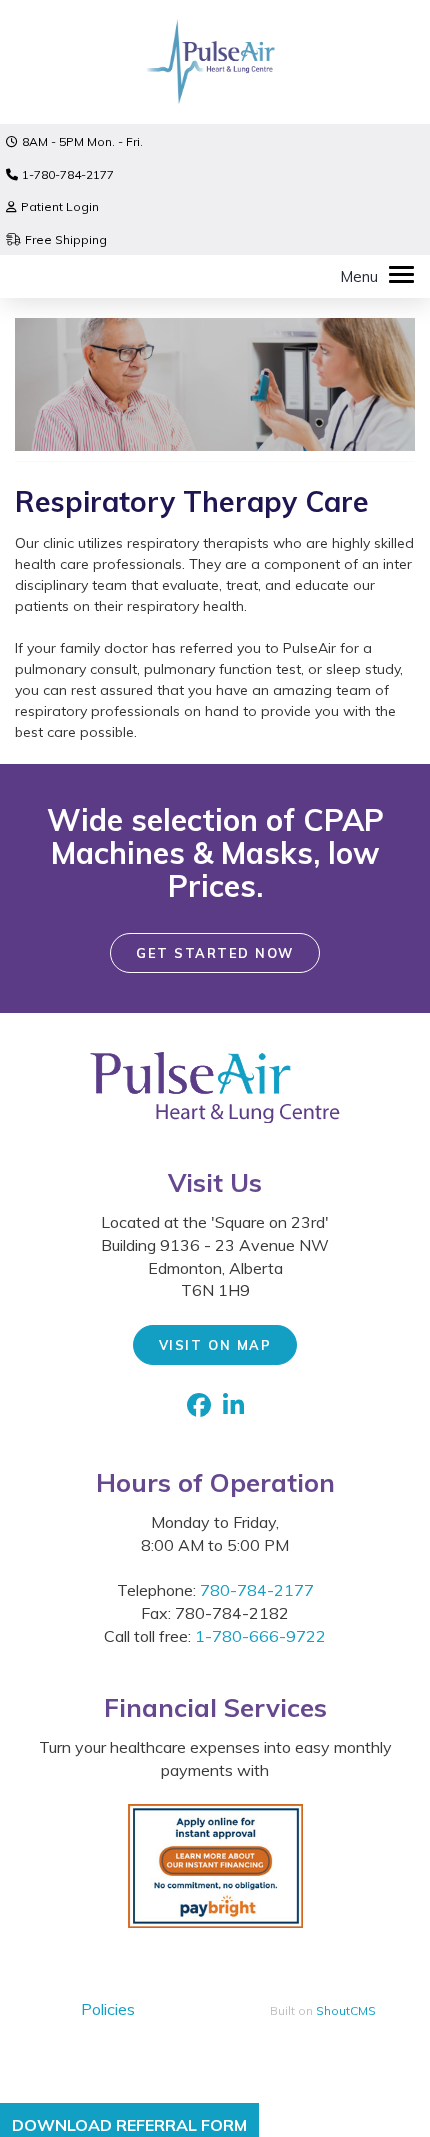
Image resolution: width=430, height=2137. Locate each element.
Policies (108, 2009)
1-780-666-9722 (260, 1636)
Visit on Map (215, 1345)
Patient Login (60, 206)
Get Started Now (215, 953)
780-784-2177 (257, 1590)
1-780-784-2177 (68, 174)
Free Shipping (66, 239)
